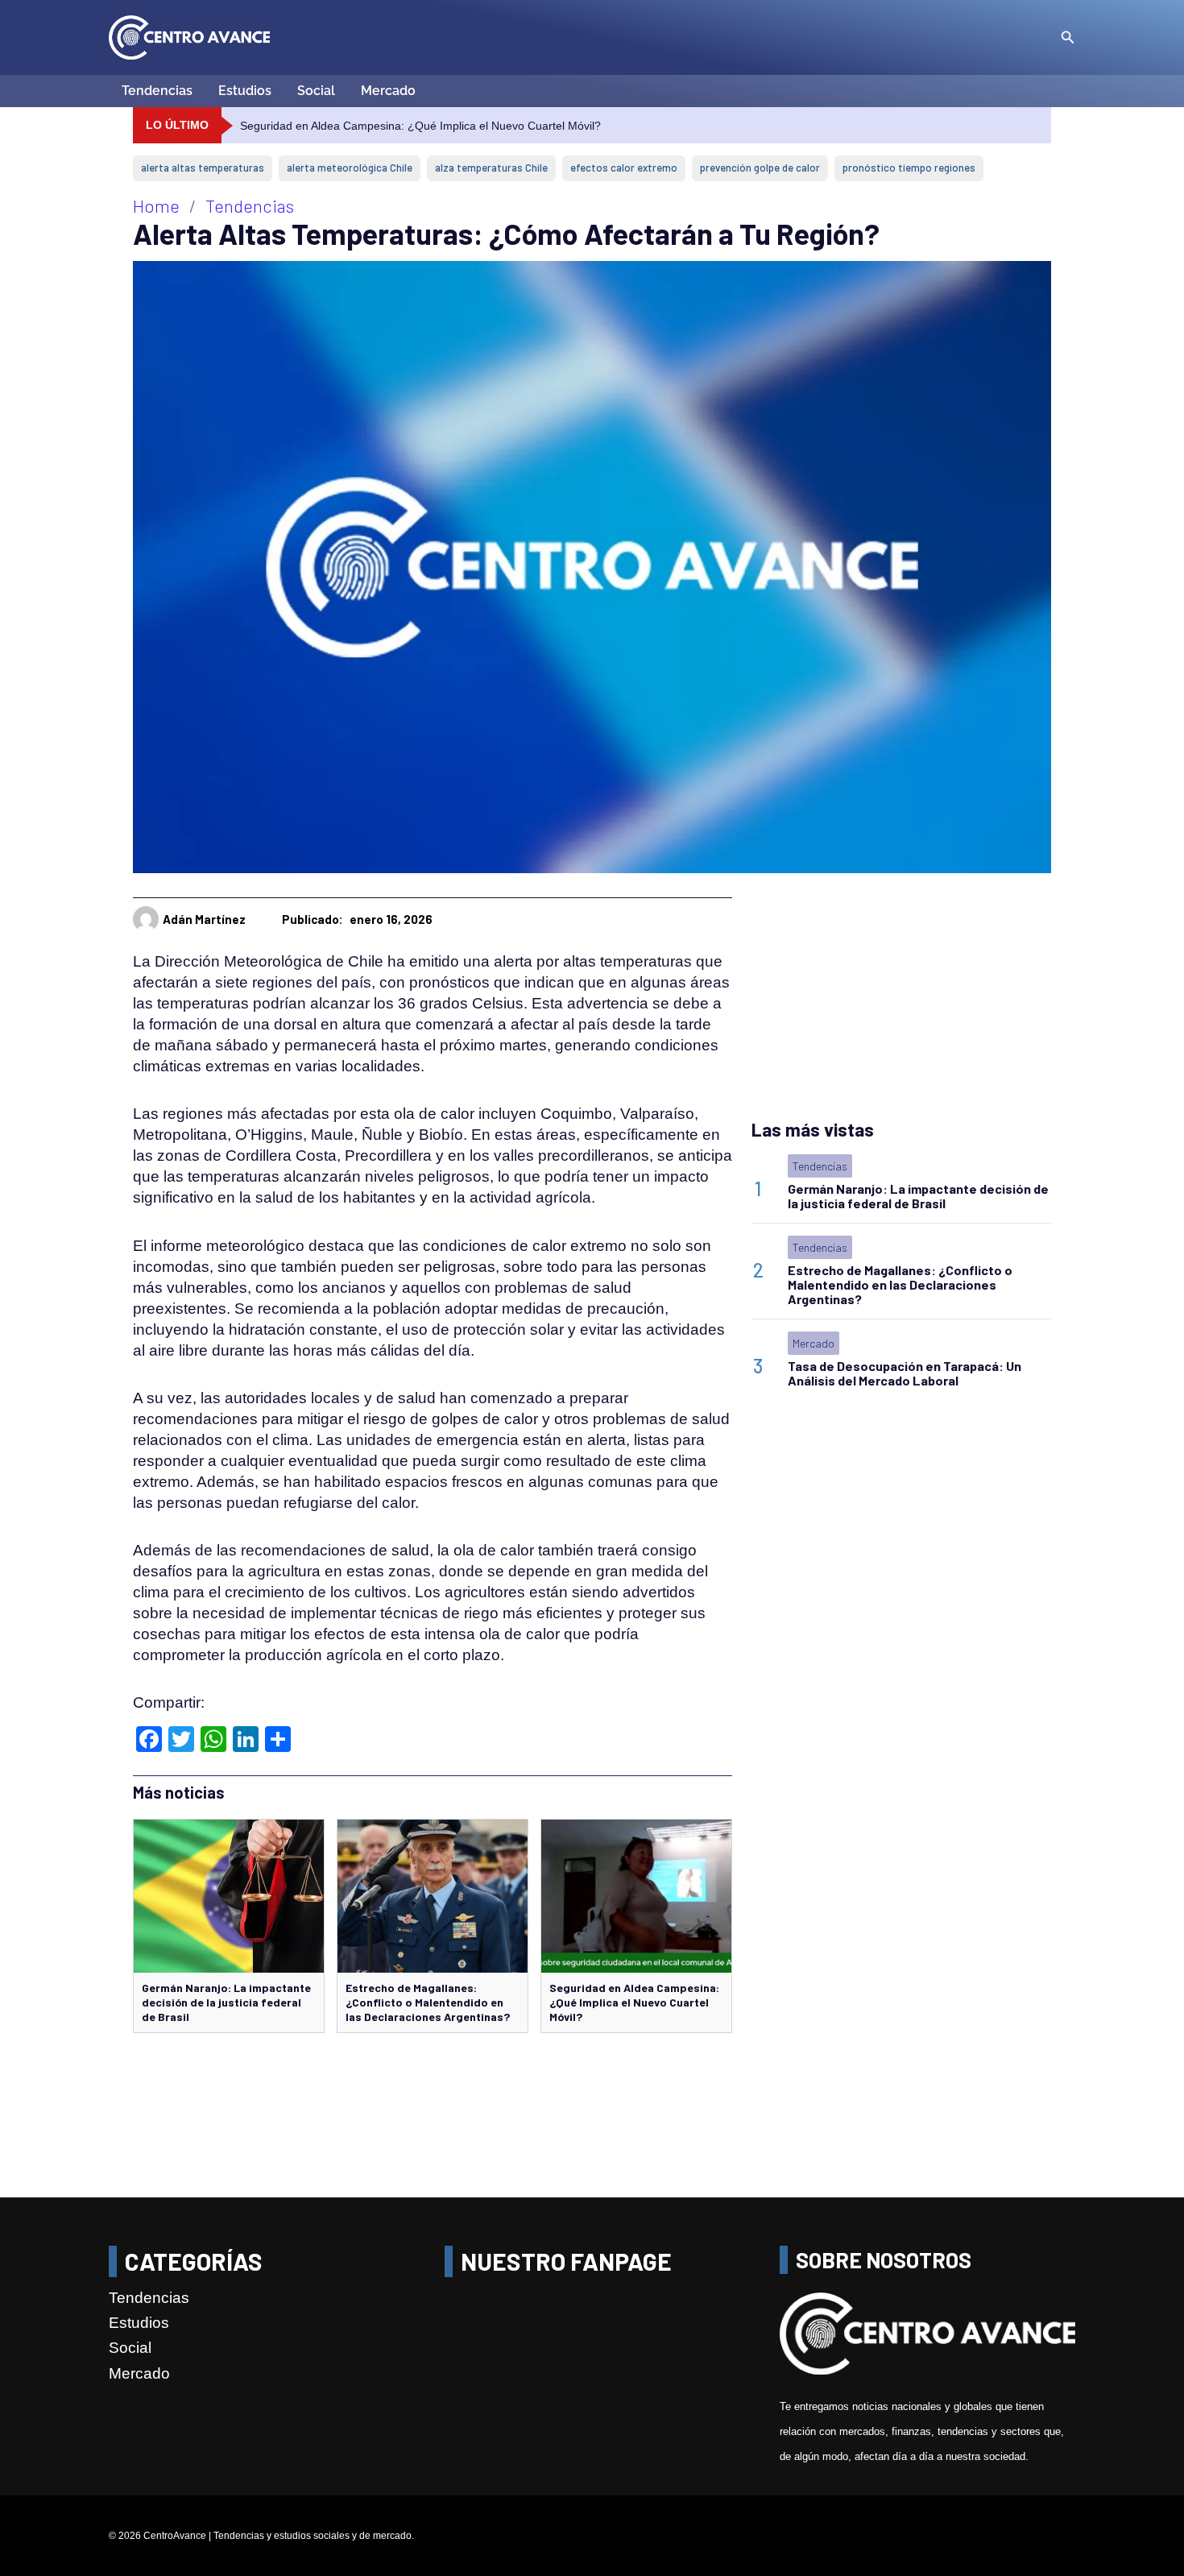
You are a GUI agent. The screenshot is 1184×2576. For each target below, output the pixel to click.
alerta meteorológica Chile (350, 168)
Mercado (388, 91)
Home (156, 205)
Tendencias (157, 91)
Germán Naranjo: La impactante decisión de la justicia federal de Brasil (226, 2002)
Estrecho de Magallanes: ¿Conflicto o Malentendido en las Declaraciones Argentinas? (428, 2002)
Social (316, 91)
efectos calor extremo (624, 168)
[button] (1068, 38)
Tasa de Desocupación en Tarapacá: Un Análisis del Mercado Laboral (905, 1373)
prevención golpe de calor (760, 168)
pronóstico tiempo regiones (909, 168)
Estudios (245, 91)
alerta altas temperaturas (203, 168)
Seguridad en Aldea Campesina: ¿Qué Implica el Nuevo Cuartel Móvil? (634, 2002)
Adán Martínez (204, 919)
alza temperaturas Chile (491, 168)
